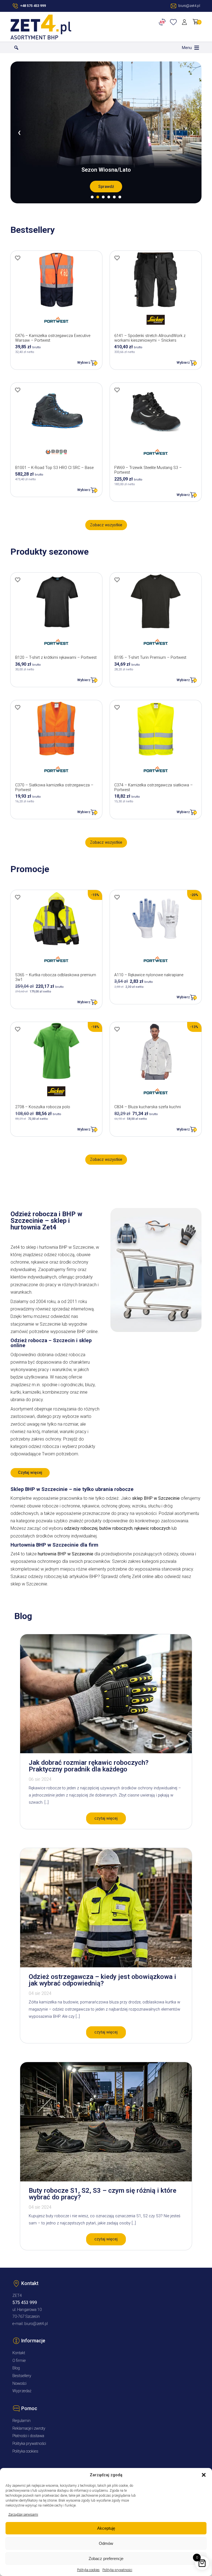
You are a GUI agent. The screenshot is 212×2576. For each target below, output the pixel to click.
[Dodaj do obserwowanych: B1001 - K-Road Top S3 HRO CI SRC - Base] (18, 390)
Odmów (106, 2543)
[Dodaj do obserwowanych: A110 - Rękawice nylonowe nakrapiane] (117, 897)
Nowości (19, 2384)
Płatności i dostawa (28, 2436)
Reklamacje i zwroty (29, 2428)
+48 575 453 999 (33, 6)
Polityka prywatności (117, 2570)
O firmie (19, 2361)
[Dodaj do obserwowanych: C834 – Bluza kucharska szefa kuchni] (117, 1029)
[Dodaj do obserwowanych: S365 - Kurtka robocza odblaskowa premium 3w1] (18, 897)
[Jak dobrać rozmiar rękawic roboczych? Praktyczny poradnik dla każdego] (106, 1752)
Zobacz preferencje (106, 2559)
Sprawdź (106, 187)
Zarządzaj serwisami (23, 2515)
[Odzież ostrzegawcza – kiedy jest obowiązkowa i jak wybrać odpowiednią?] (106, 1966)
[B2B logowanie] (163, 22)
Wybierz (84, 362)
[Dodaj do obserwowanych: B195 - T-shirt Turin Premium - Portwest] (117, 580)
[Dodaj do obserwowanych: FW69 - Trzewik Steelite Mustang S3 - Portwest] (117, 390)
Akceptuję (106, 2528)
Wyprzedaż (22, 2391)
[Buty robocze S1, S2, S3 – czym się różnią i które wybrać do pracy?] (106, 2180)
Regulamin (22, 2421)
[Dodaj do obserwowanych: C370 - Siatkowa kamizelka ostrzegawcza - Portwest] (18, 707)
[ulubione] (174, 22)
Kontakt (19, 2353)
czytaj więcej (106, 1818)
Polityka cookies (88, 2570)
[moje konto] (185, 22)
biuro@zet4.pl (36, 2324)
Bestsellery (22, 2376)
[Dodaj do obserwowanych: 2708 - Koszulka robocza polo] (18, 1029)
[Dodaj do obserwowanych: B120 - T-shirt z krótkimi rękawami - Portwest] (18, 580)
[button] (204, 2475)
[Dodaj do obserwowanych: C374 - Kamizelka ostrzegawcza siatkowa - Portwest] (117, 707)
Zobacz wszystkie (106, 525)
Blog (16, 2368)
